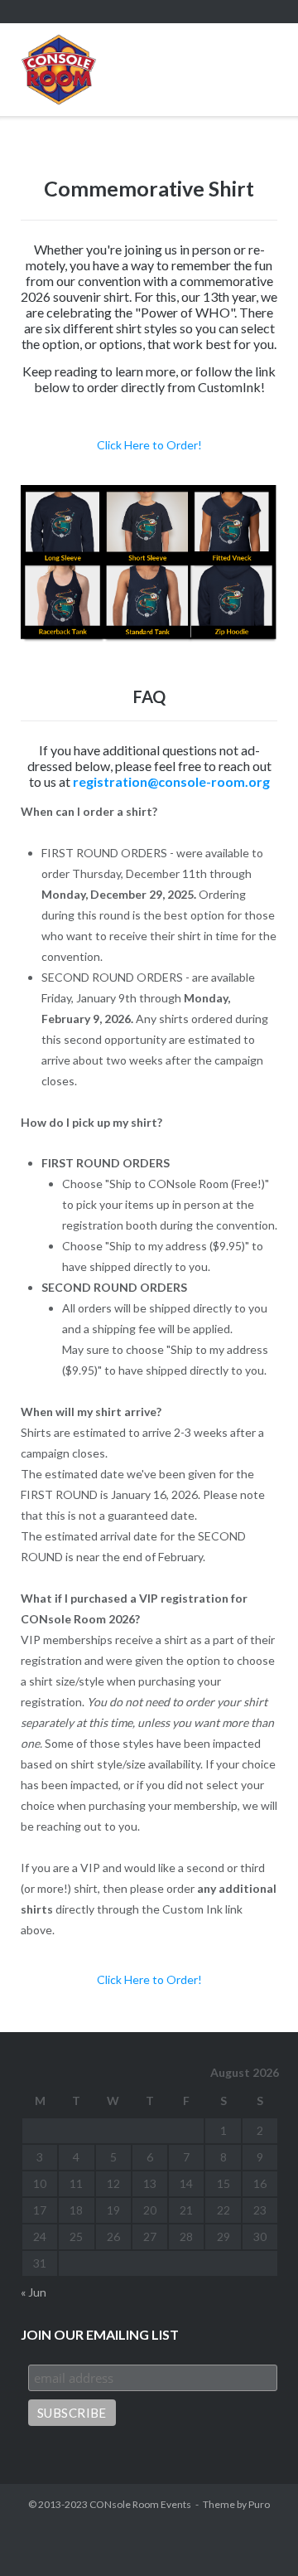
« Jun (34, 2292)
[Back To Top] (256, 2535)
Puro (259, 2504)
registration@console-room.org (171, 781)
